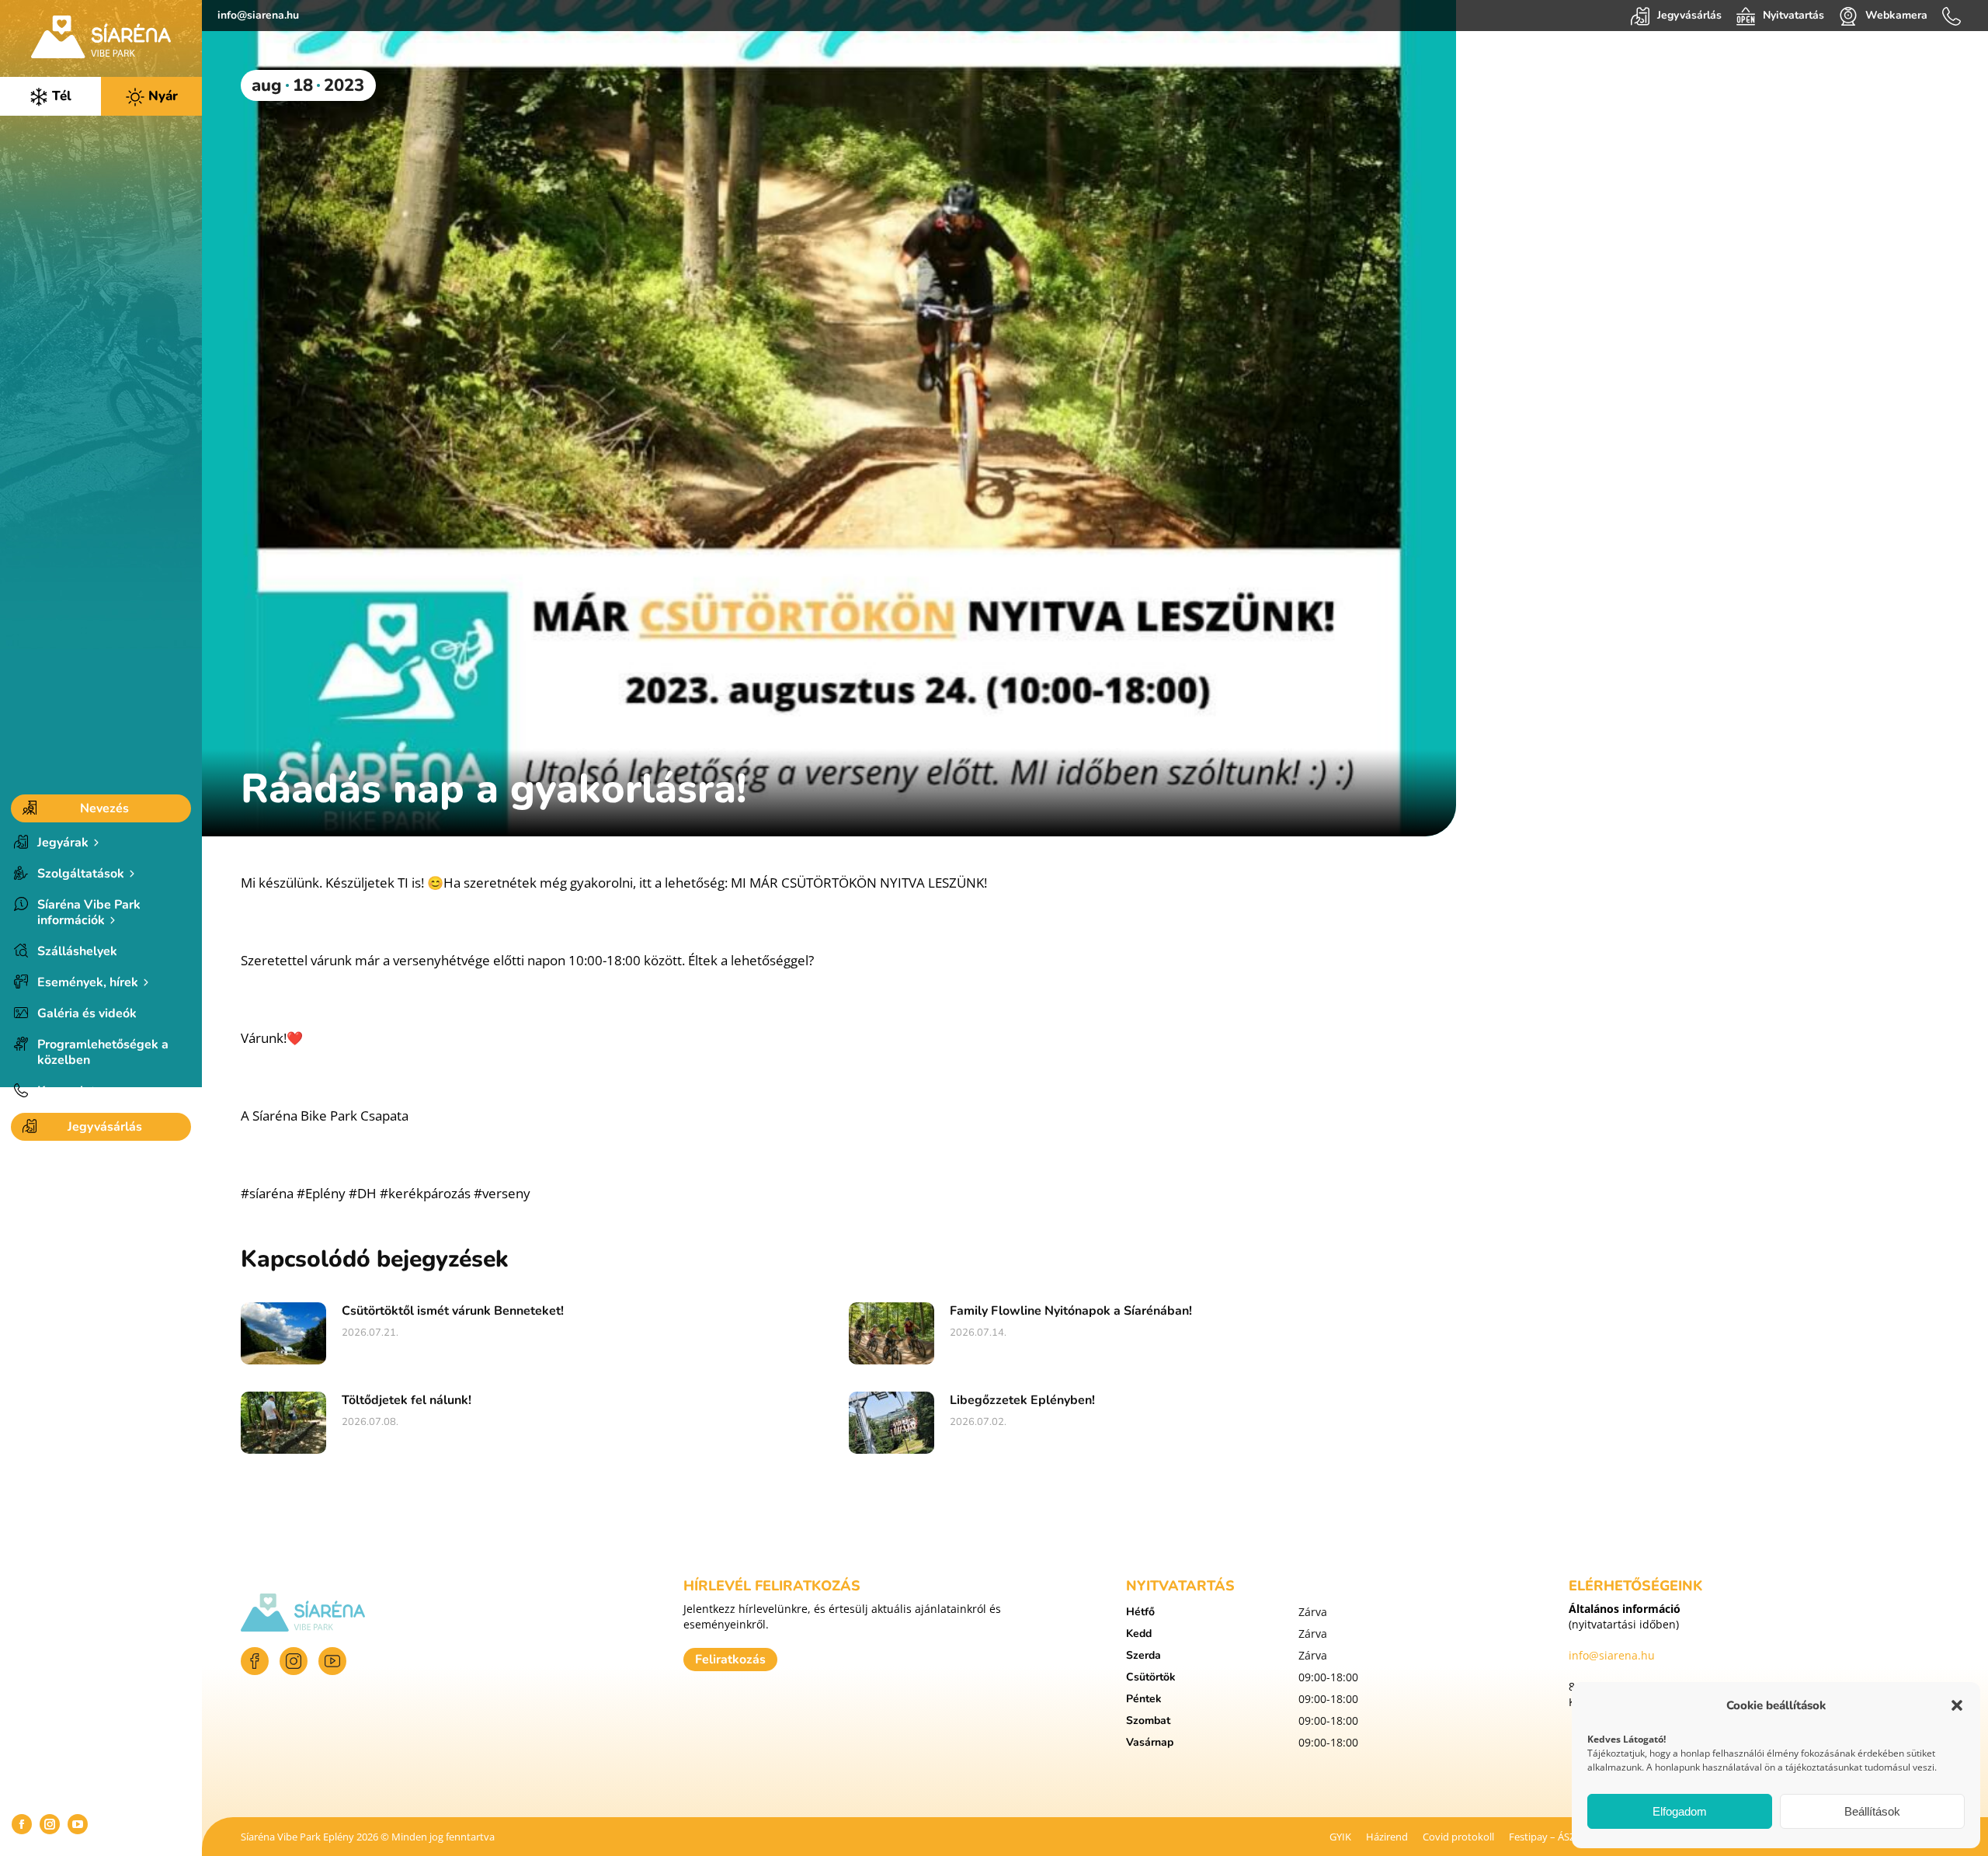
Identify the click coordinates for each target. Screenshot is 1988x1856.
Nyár (161, 96)
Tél (60, 96)
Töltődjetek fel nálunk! (407, 1400)
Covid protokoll (1458, 1837)
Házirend (1387, 1837)
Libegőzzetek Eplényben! (1022, 1400)
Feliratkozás (730, 1660)
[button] (1957, 1705)
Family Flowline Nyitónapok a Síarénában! (1071, 1311)
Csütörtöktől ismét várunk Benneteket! (453, 1311)
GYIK (1340, 1837)
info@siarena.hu (258, 15)
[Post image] (283, 1333)
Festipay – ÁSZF (1545, 1837)
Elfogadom (1680, 1811)
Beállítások (1872, 1811)
